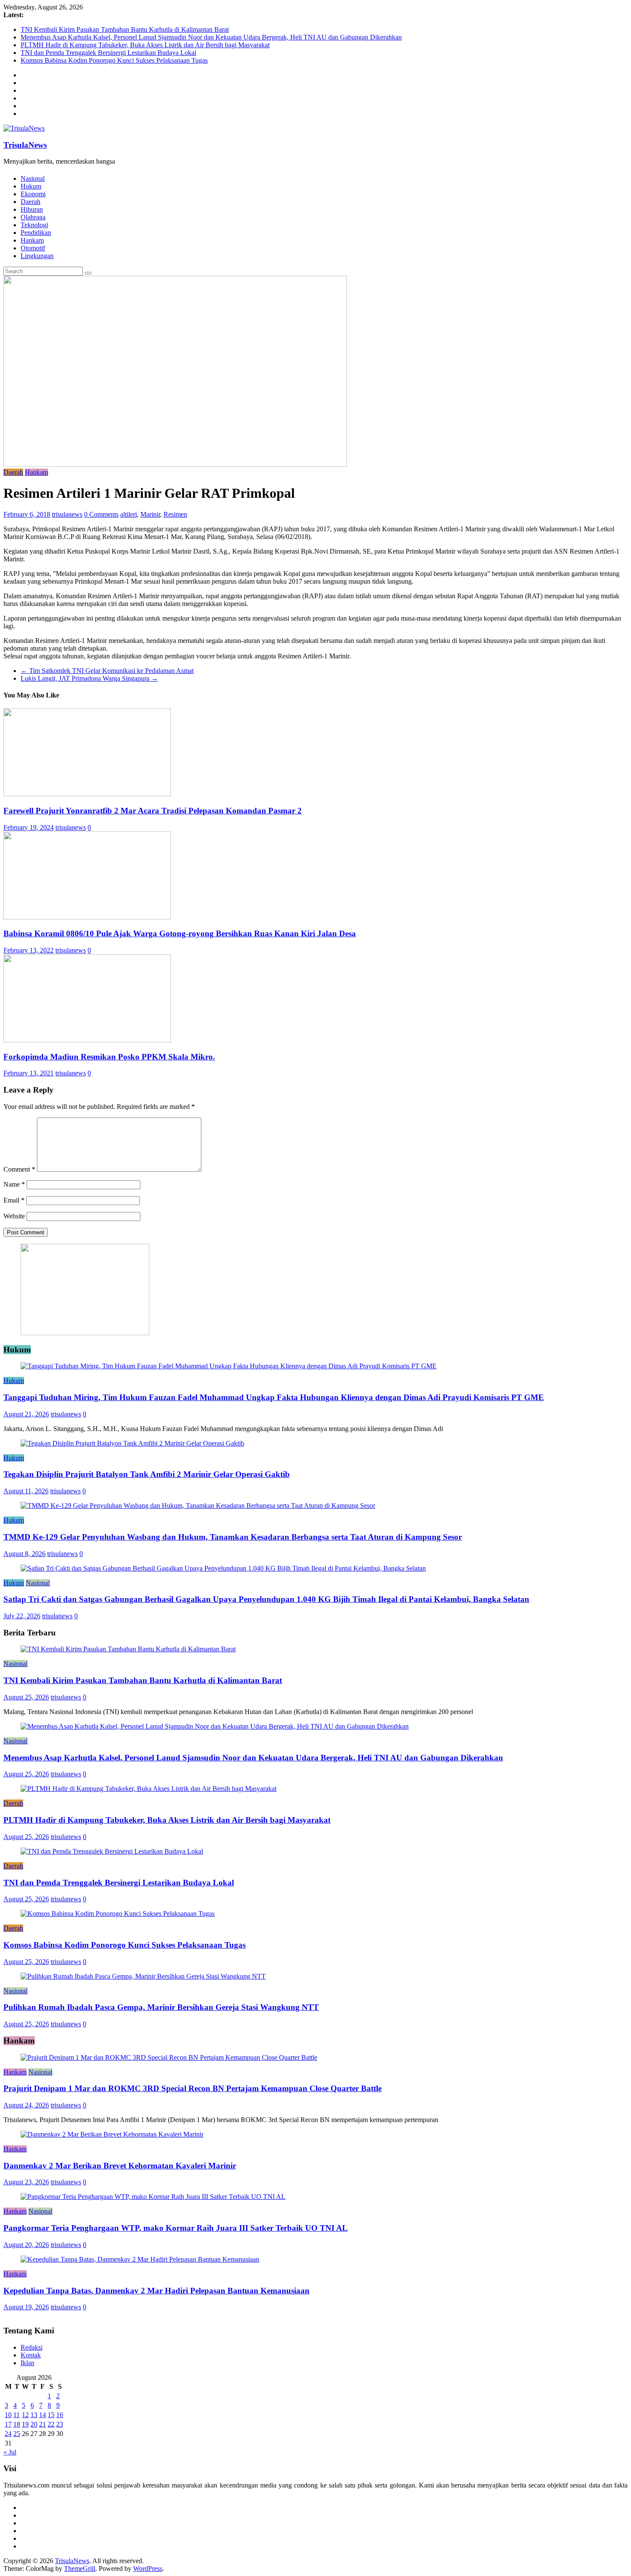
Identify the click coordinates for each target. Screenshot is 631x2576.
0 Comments (101, 514)
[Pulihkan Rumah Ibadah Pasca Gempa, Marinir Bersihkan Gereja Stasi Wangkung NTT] (143, 1976)
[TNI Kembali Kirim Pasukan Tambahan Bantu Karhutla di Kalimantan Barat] (128, 1649)
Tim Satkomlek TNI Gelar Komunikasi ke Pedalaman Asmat (107, 671)
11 (17, 2415)
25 (17, 2434)
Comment (19, 1169)
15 (51, 2415)
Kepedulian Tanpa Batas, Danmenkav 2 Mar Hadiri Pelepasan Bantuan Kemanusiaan (156, 2291)
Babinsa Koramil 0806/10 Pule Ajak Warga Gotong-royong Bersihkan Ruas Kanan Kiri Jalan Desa (180, 933)
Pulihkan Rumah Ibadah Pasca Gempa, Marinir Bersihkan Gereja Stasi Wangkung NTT (161, 2007)
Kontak (31, 2355)
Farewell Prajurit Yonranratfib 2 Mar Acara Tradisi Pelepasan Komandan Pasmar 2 (153, 811)
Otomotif (33, 248)
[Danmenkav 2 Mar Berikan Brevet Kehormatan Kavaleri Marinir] (112, 2134)
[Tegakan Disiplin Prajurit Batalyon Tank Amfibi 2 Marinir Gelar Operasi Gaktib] (132, 1443)
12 (25, 2415)
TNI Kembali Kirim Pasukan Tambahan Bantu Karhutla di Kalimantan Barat (125, 29)
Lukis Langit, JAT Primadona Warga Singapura (89, 678)
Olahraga (33, 217)
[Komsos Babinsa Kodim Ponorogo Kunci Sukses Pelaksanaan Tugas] (118, 1914)
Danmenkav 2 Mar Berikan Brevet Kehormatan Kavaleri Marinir (120, 2166)
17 (8, 2424)
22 (51, 2424)
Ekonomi (33, 194)
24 (8, 2434)
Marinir (150, 514)
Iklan (27, 2363)
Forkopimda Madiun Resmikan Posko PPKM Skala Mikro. (109, 1057)
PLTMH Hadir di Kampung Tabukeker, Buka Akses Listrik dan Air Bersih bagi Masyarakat (145, 45)
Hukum (31, 186)
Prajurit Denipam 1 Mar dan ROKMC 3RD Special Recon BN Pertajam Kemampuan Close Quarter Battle (193, 2088)
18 (17, 2424)
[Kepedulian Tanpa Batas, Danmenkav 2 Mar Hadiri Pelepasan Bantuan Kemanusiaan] (140, 2259)
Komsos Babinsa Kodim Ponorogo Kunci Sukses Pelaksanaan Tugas (114, 60)
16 (60, 2415)
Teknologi (34, 225)
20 (34, 2424)
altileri (129, 514)
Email (14, 1200)
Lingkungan (37, 256)
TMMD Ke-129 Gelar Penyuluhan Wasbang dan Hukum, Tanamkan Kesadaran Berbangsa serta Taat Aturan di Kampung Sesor (233, 1537)
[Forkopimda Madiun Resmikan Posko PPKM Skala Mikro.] (87, 1040)
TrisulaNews (25, 145)
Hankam (32, 240)
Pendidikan (36, 233)
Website (14, 1216)
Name (14, 1184)
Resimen (175, 514)
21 (42, 2424)
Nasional (33, 178)
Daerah (30, 202)
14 (42, 2415)
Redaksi (32, 2347)
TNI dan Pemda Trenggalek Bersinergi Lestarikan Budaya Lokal (108, 53)
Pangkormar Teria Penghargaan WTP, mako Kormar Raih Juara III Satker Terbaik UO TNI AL (176, 2228)
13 (34, 2415)
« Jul (10, 2452)
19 (25, 2424)
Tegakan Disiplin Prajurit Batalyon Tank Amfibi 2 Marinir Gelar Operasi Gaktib (147, 1474)
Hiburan (32, 209)
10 (8, 2415)
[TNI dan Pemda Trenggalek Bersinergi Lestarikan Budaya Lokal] (112, 1851)
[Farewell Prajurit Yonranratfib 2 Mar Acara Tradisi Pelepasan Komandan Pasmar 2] (87, 794)
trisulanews (67, 514)
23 (60, 2424)
